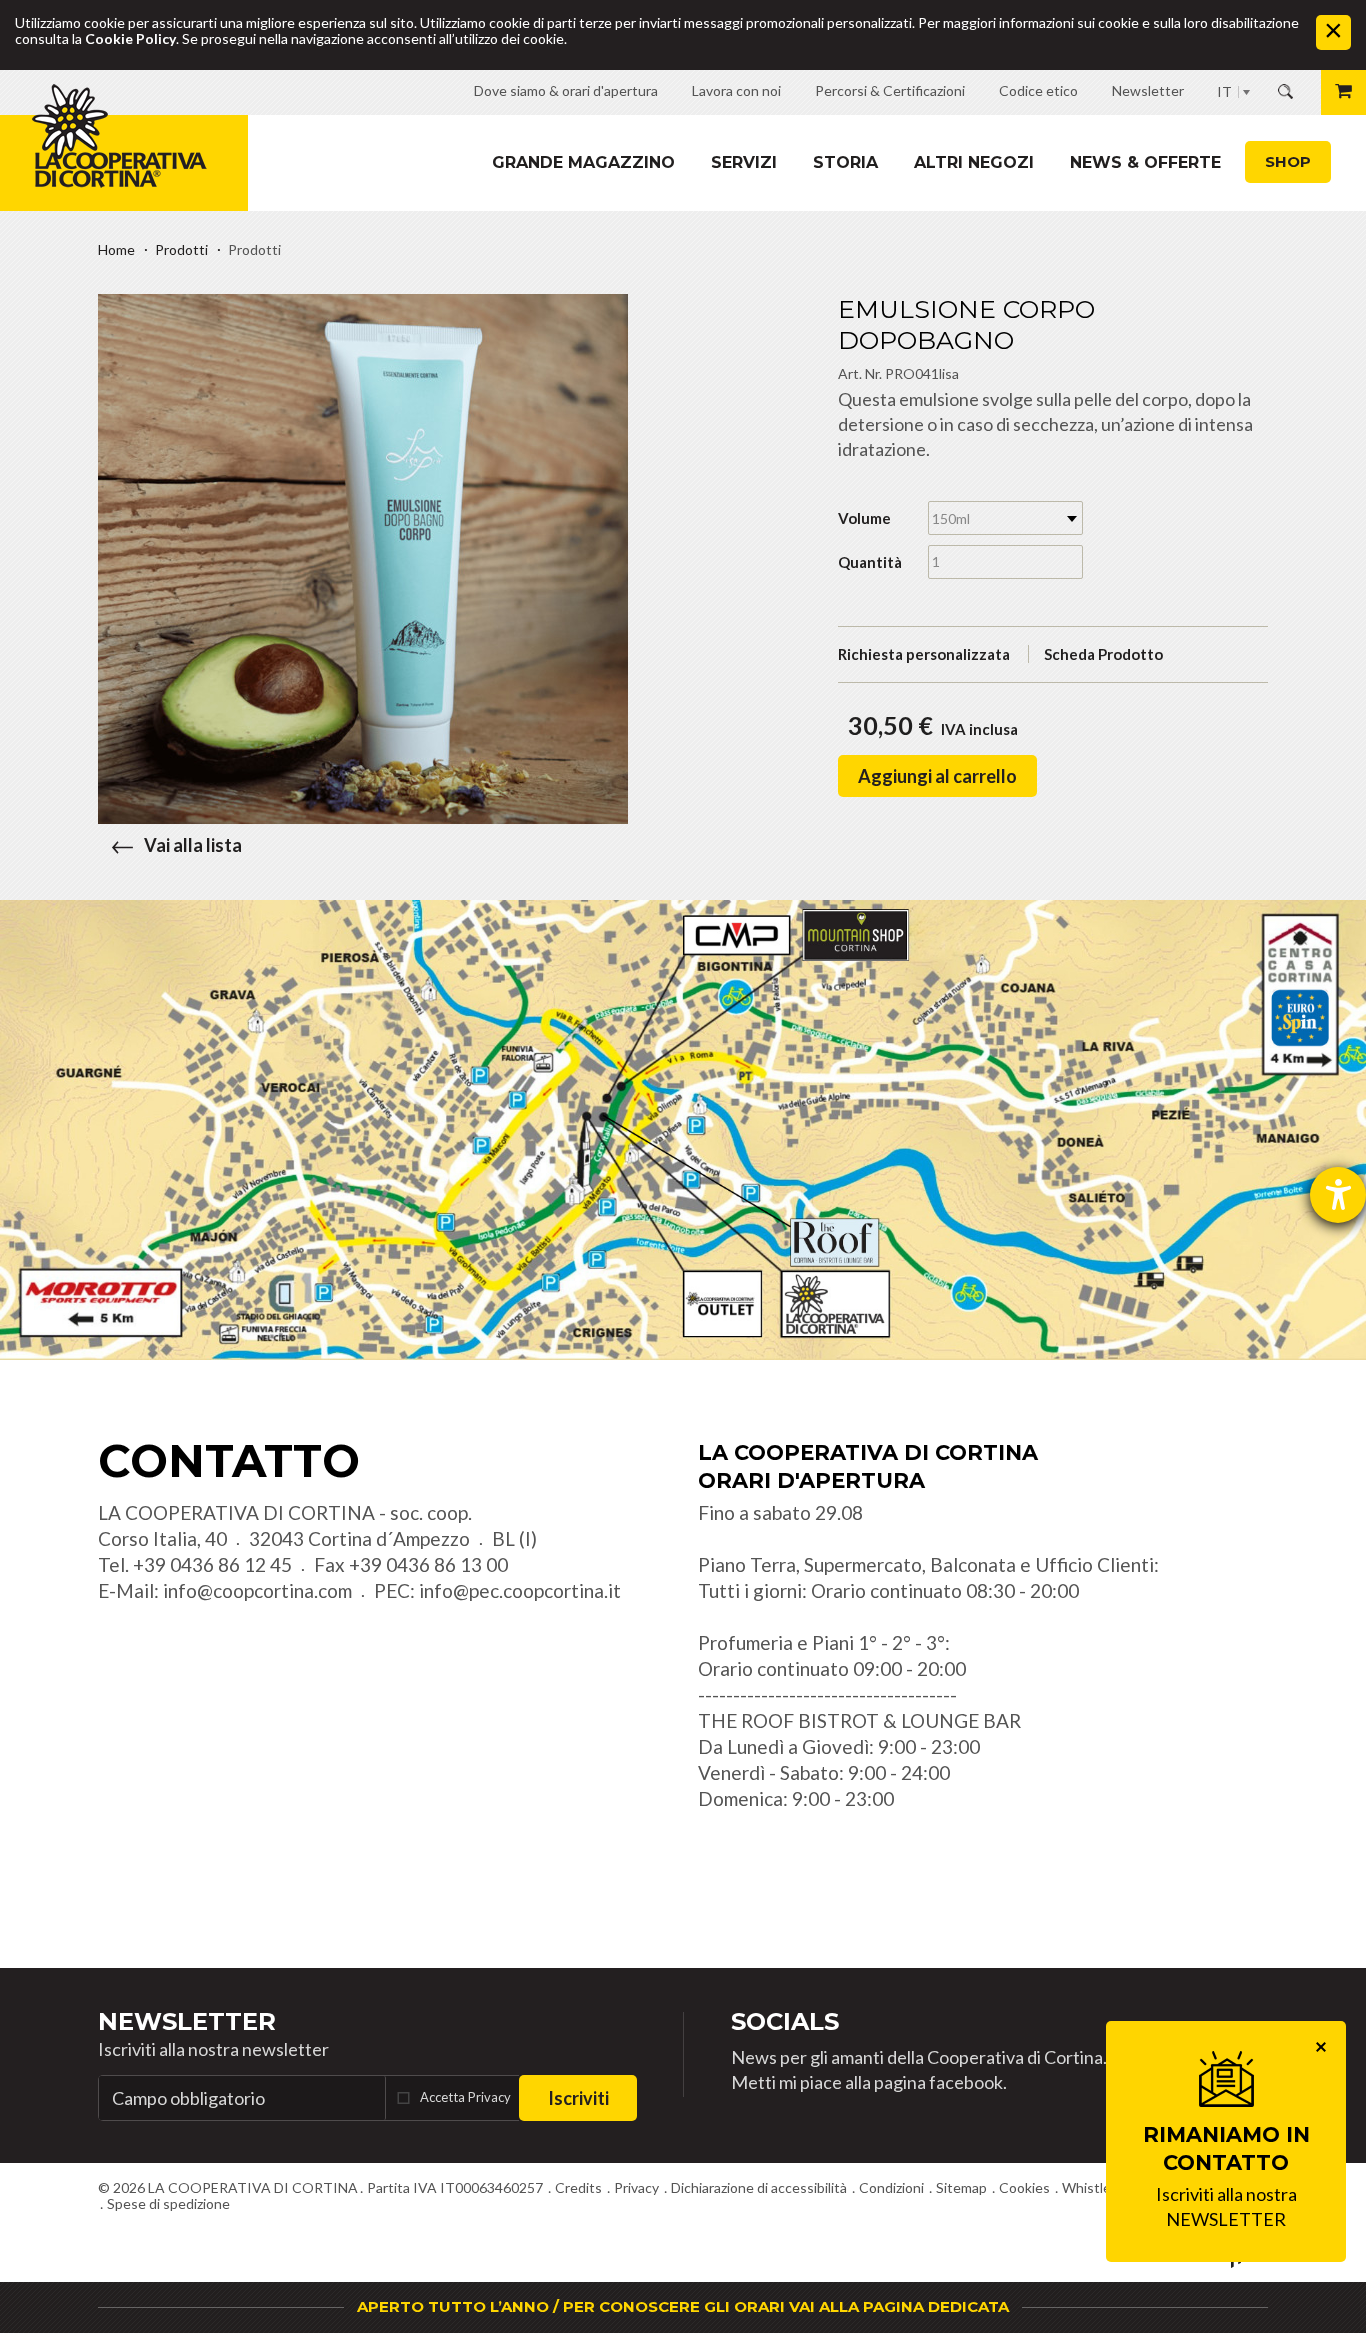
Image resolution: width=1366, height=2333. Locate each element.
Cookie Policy (130, 38)
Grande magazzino (583, 162)
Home (116, 249)
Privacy (636, 2187)
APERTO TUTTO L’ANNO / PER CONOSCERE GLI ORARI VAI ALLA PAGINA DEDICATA (683, 2306)
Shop (1288, 161)
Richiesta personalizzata (924, 654)
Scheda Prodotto (1103, 654)
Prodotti (181, 249)
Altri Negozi (974, 162)
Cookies (1024, 2187)
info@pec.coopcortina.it (520, 1590)
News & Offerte (1145, 162)
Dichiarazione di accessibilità (759, 2187)
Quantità (870, 562)
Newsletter (187, 2021)
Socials (785, 2021)
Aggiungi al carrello (937, 776)
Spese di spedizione (168, 2203)
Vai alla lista (193, 845)
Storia (845, 162)
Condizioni (891, 2187)
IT (1224, 91)
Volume (864, 518)
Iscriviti (578, 2098)
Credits (578, 2187)
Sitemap (961, 2187)
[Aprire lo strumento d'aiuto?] (1338, 1195)
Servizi (744, 162)
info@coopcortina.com (257, 1590)
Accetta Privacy (465, 2097)
